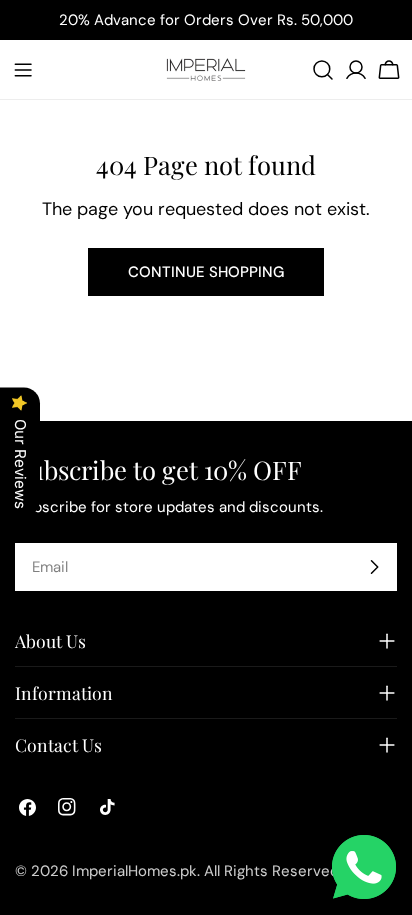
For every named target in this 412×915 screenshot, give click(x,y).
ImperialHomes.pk (134, 871)
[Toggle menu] (23, 70)
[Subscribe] (374, 567)
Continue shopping (206, 272)
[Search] (323, 70)
